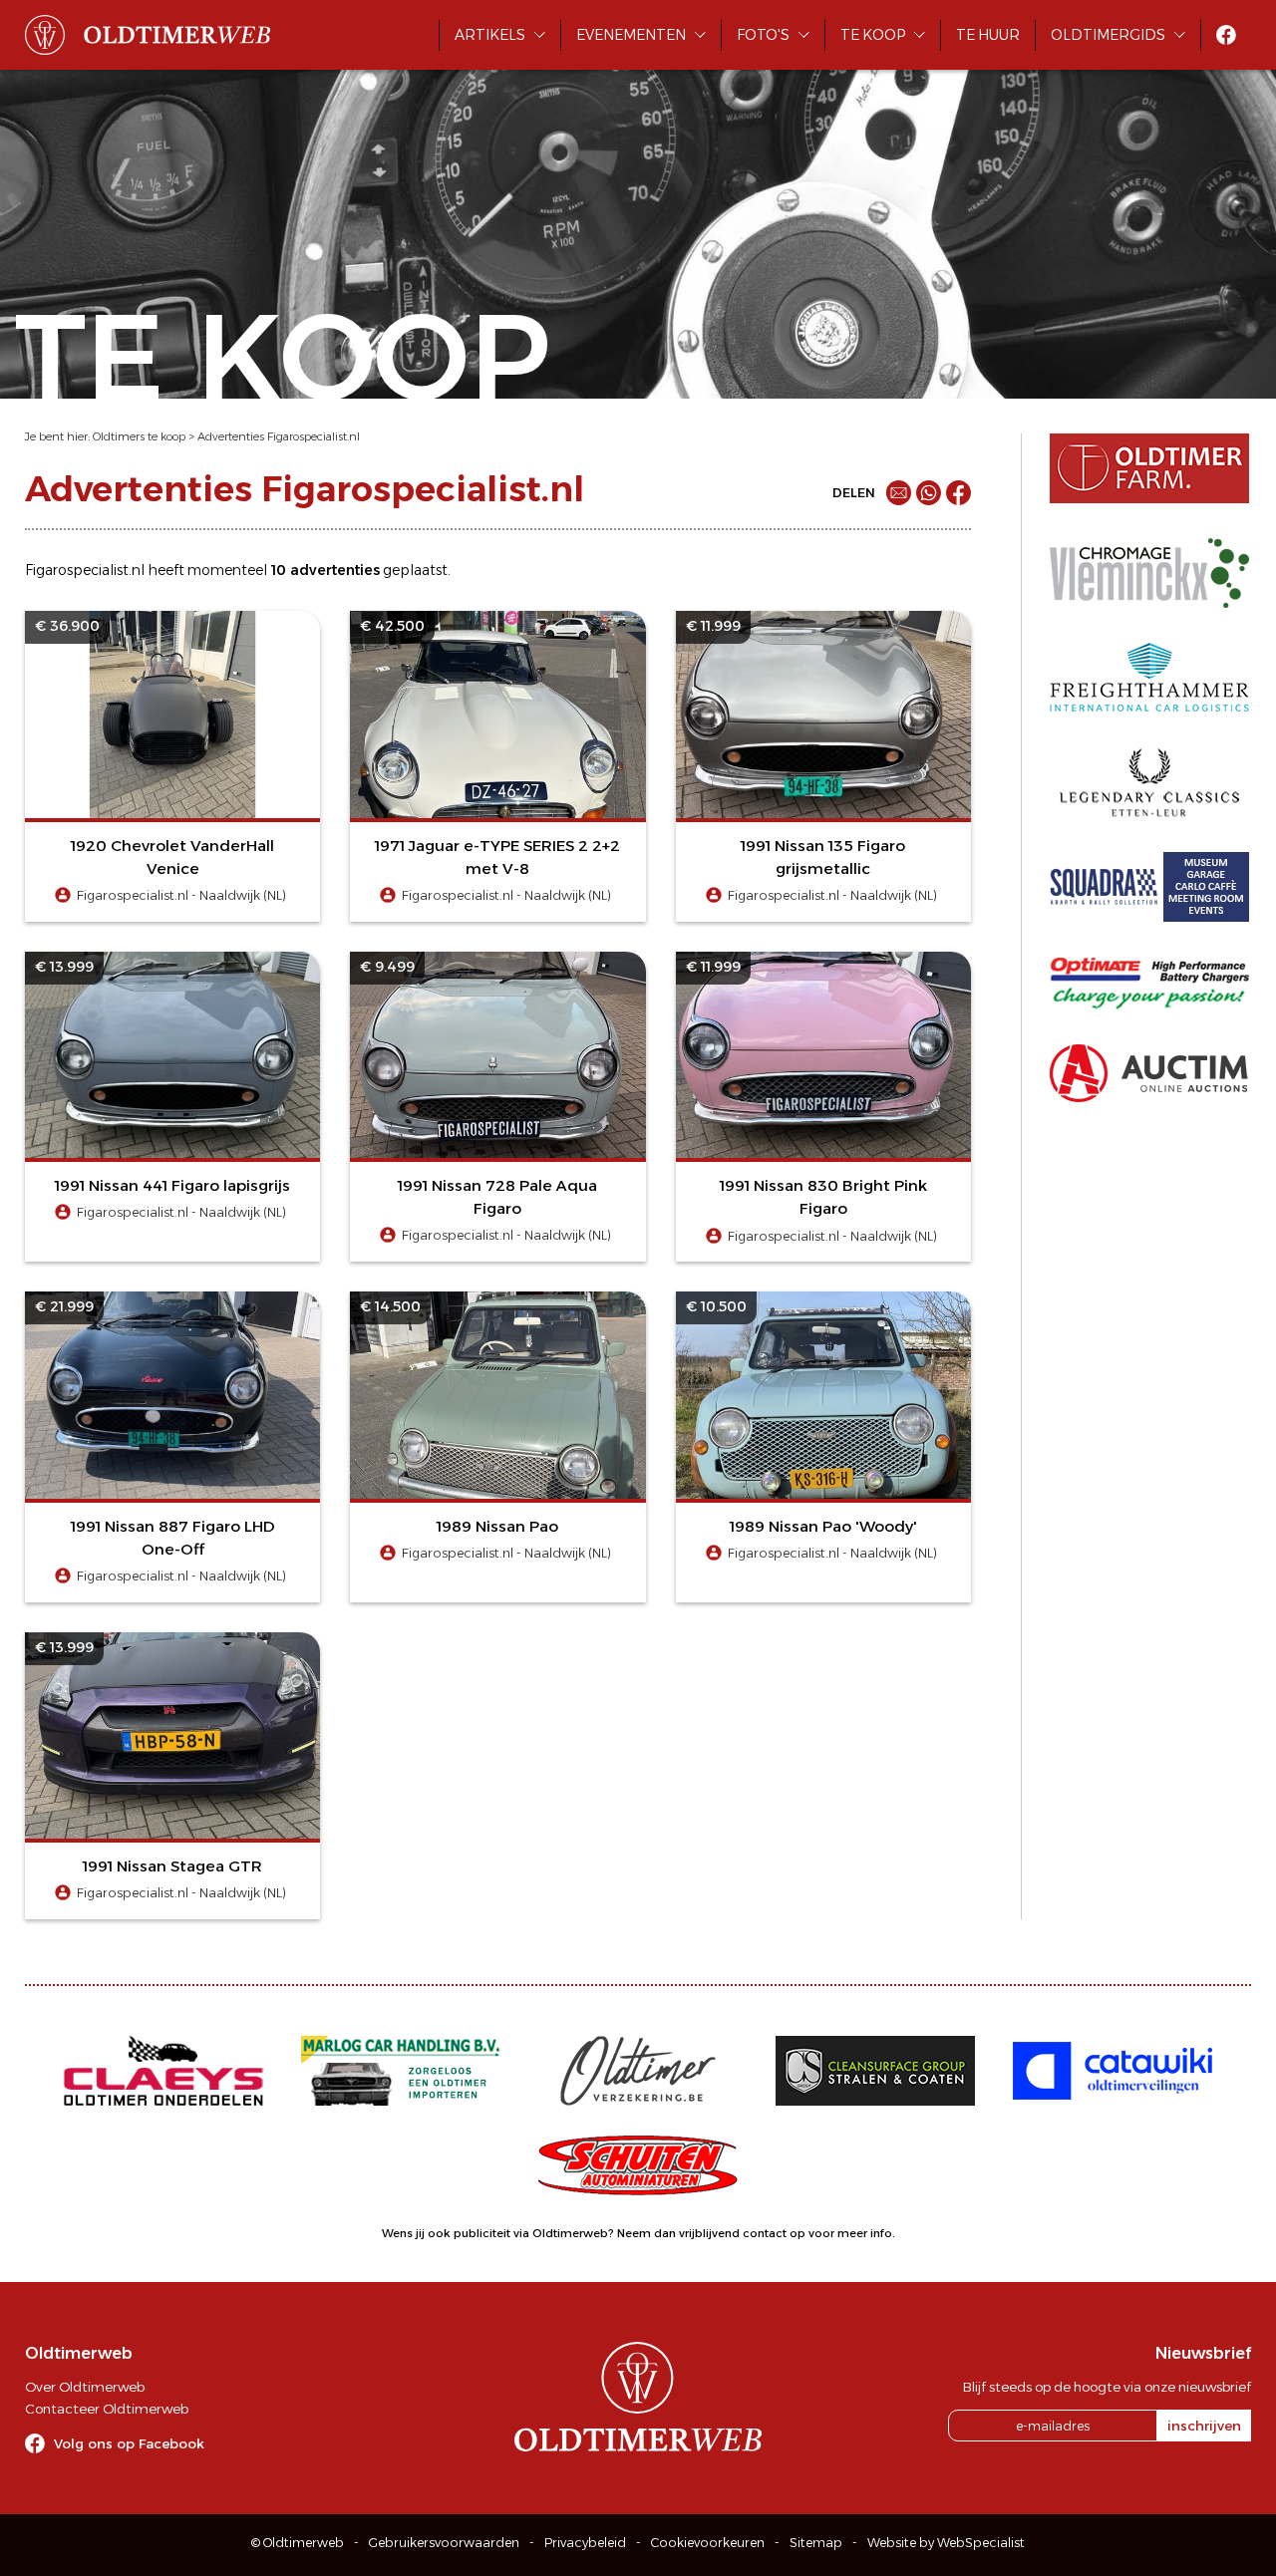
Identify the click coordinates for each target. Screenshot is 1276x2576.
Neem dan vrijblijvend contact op (711, 2233)
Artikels (490, 35)
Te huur (988, 35)
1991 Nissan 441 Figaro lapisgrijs (172, 1185)
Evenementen (631, 35)
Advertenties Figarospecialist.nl (279, 436)
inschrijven (1204, 2426)
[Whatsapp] (929, 493)
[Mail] (899, 493)
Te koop (873, 35)
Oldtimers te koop (139, 436)
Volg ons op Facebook (129, 2443)
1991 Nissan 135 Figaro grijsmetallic (823, 857)
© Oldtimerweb (298, 2543)
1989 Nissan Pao (497, 1526)
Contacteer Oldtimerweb (107, 2409)
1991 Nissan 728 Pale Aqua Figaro (497, 1197)
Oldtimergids (1108, 35)
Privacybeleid (585, 2543)
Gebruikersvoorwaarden (444, 2543)
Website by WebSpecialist (946, 2543)
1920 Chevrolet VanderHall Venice (172, 857)
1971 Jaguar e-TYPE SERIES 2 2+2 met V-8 (497, 857)
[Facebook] (958, 493)
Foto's (763, 35)
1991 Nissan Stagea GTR (172, 1866)
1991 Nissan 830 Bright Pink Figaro (823, 1197)
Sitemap (816, 2543)
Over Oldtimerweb (85, 2387)
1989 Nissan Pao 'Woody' (823, 1526)
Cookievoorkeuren (708, 2543)
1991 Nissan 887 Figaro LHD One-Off (173, 1538)
